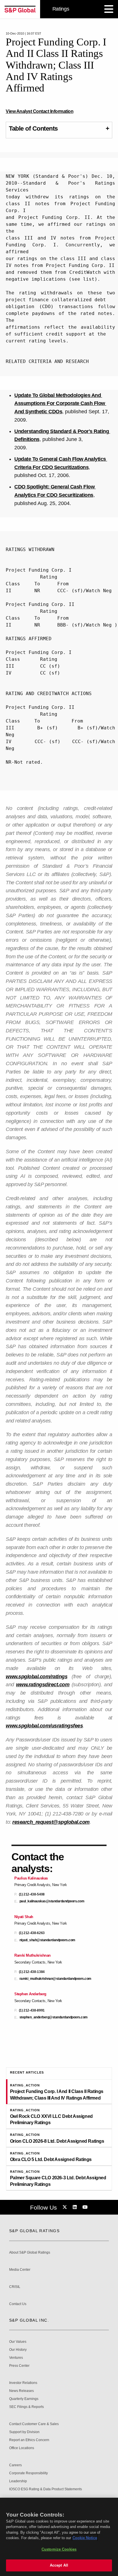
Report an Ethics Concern (29, 2440)
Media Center (20, 2270)
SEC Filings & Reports (26, 2407)
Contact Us (18, 2304)
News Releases (21, 2391)
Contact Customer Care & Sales (34, 2424)
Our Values (18, 2342)
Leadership (18, 2481)
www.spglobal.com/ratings (37, 1677)
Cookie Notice (85, 2538)
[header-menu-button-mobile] (109, 9)
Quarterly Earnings (24, 2399)
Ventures (16, 2358)
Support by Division (24, 2432)
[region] (59, 2537)
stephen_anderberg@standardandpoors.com (54, 2017)
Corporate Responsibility (28, 2473)
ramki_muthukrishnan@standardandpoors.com (55, 1979)
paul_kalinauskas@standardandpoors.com (52, 1901)
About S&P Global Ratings (30, 2253)
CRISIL (15, 2287)
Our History (18, 2350)
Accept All (59, 2565)
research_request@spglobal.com (51, 1822)
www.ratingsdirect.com (43, 1685)
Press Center (19, 2366)
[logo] (20, 9)
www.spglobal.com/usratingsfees (44, 1726)
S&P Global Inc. (29, 2320)
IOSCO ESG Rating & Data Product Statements (46, 2489)
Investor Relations (23, 2383)
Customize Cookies (59, 2549)
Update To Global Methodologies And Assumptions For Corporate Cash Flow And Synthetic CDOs (60, 404)
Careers (15, 2465)
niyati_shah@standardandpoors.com (47, 1940)
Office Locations (22, 2448)
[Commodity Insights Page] (66, 2207)
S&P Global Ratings (34, 2231)
